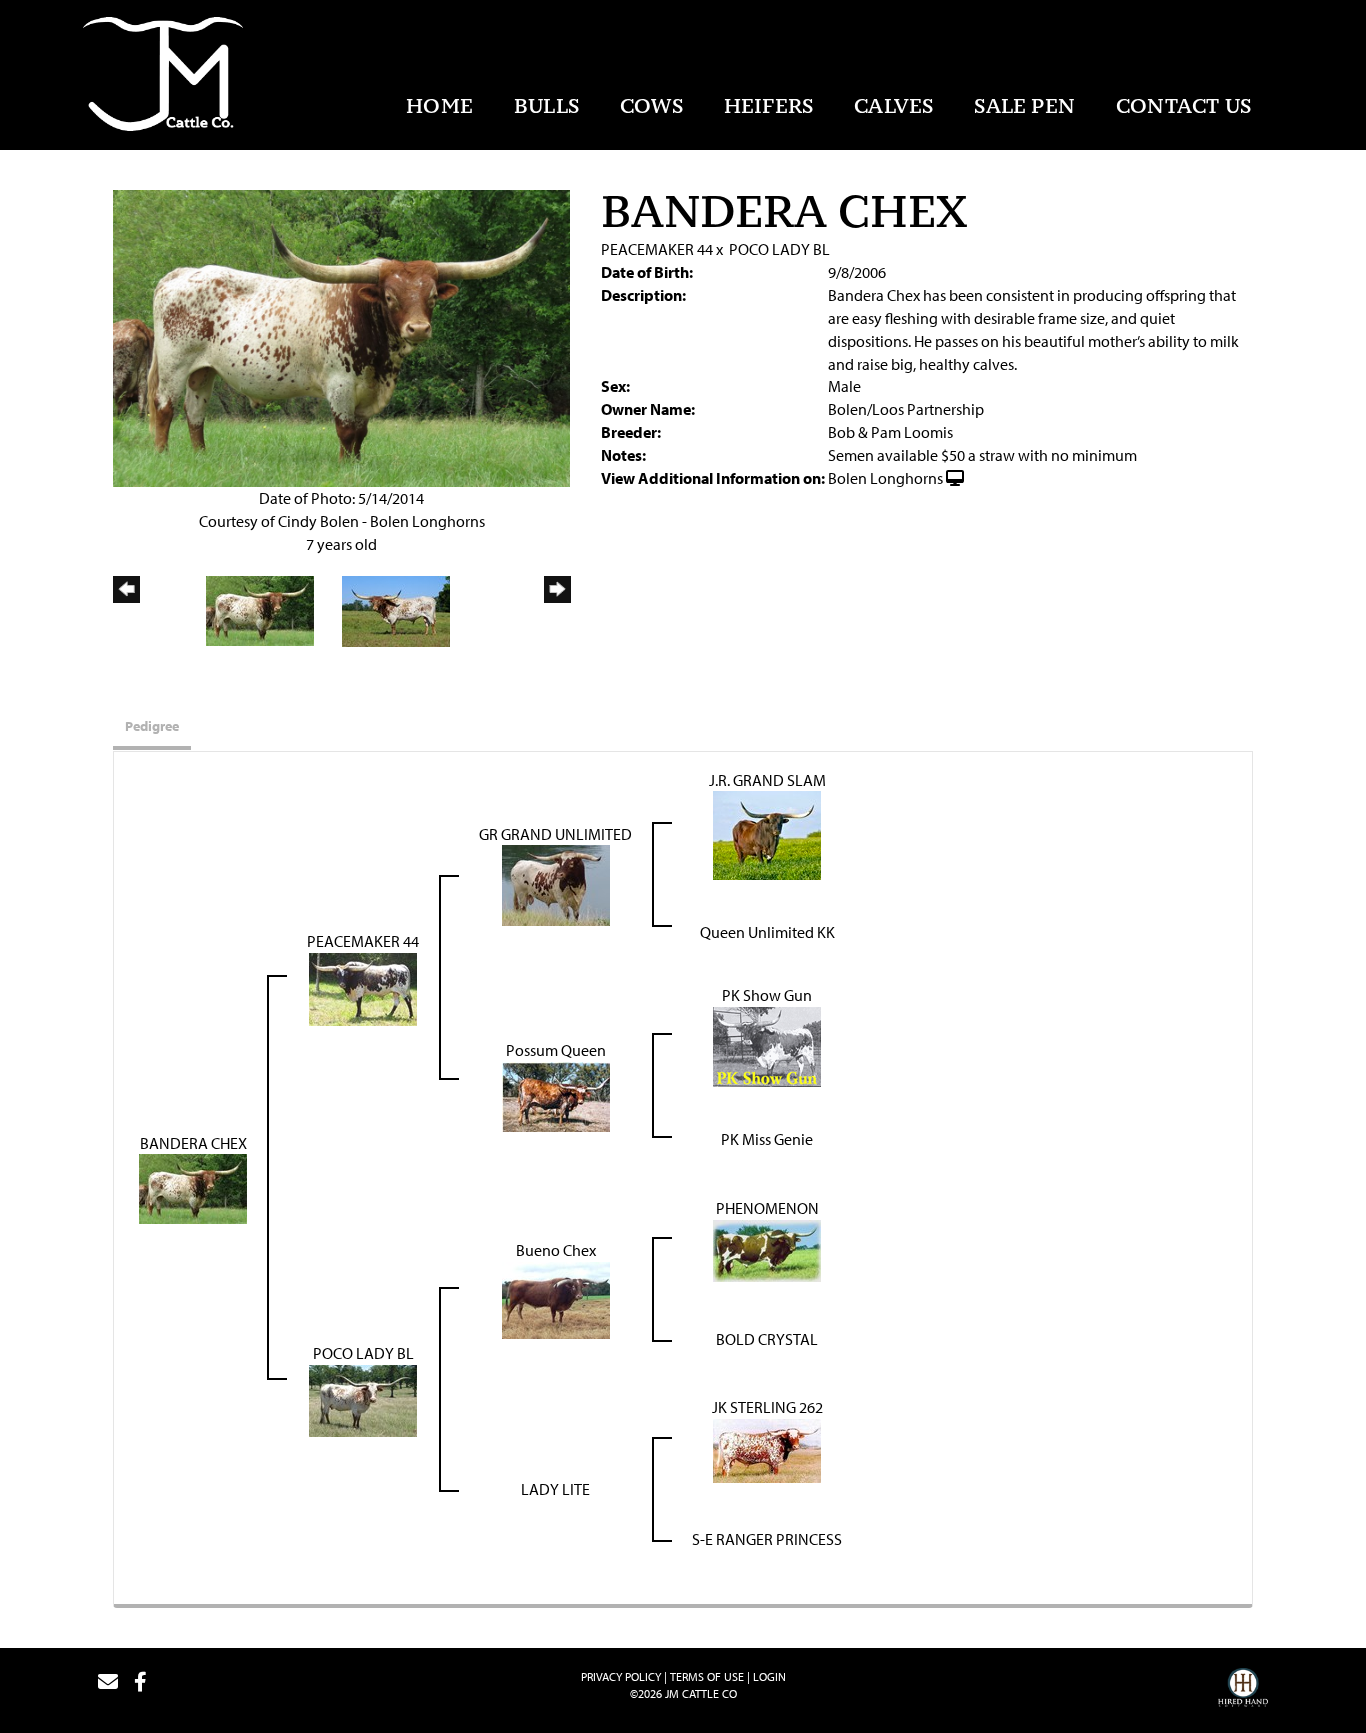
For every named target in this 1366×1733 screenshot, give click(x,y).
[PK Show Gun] (767, 1045)
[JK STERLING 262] (767, 1449)
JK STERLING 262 (767, 1407)
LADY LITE (555, 1489)
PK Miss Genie (767, 1139)
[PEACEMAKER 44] (363, 987)
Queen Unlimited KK (767, 932)
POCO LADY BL (779, 249)
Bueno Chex (556, 1250)
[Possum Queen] (556, 1095)
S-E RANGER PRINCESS (767, 1539)
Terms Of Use (707, 1676)
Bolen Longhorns (885, 478)
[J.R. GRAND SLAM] (767, 834)
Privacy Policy (621, 1676)
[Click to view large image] (341, 336)
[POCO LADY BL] (363, 1399)
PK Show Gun (767, 995)
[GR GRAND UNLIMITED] (556, 884)
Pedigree (152, 726)
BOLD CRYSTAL (767, 1339)
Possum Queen (556, 1050)
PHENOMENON (767, 1208)
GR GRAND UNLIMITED (555, 834)
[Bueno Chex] (556, 1299)
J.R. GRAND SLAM (767, 780)
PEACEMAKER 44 (657, 249)
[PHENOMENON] (767, 1249)
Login (769, 1676)
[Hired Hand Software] (1243, 1690)
